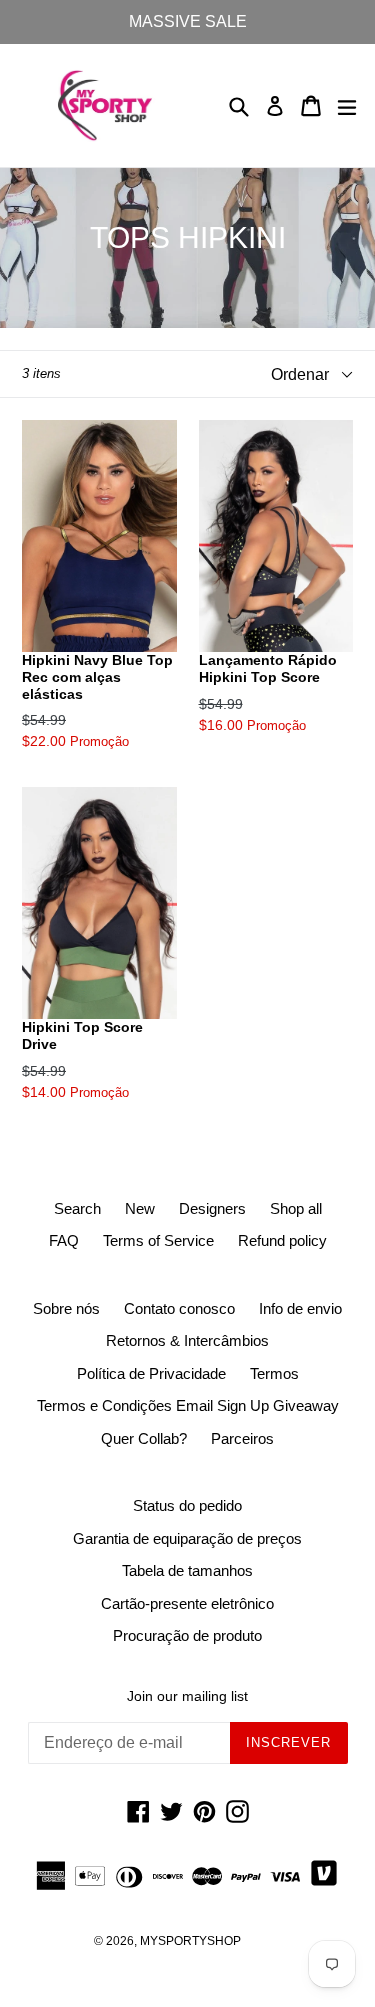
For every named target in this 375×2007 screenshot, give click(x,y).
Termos (274, 1373)
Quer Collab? (144, 1438)
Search (77, 1208)
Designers (212, 1208)
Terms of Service (158, 1240)
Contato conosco (179, 1308)
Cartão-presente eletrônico (187, 1603)
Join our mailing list (187, 1696)
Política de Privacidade (151, 1373)
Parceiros (242, 1438)
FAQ (64, 1240)
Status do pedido (187, 1505)
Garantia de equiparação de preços (187, 1538)
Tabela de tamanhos (187, 1570)
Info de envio (300, 1308)
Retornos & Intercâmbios (187, 1340)
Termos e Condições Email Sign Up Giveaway (188, 1405)
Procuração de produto (187, 1635)
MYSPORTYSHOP (190, 1941)
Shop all (296, 1208)
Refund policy (282, 1240)
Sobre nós (66, 1308)
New (140, 1208)
